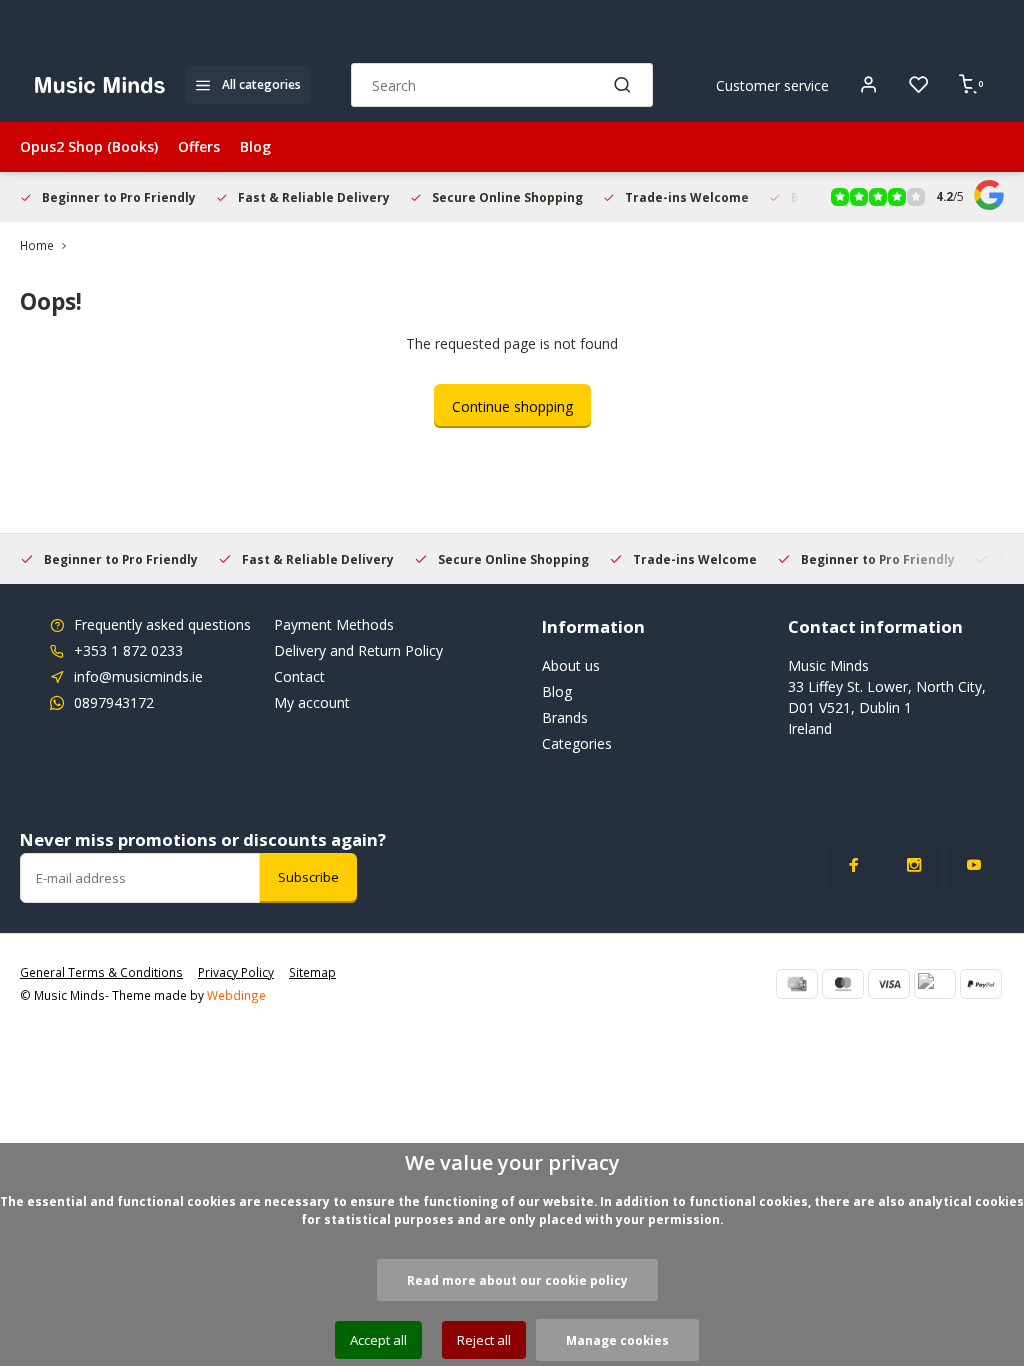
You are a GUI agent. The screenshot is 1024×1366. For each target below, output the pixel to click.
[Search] (623, 85)
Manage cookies (617, 1340)
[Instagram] (914, 865)
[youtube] (974, 865)
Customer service (772, 85)
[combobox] (502, 85)
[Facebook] (854, 865)
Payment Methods (334, 624)
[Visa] (889, 984)
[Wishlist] (919, 85)
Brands (565, 717)
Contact (299, 676)
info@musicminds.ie (138, 676)
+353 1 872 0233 (128, 650)
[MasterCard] (843, 984)
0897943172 (114, 702)
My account (312, 702)
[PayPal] (981, 984)
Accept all (378, 1340)
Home (37, 245)
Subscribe (308, 877)
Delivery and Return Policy (358, 650)
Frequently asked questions (162, 624)
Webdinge (236, 995)
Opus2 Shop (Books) (89, 146)
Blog (255, 146)
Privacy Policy (236, 972)
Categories (577, 743)
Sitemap (312, 972)
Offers (199, 146)
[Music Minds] (100, 85)
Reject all (484, 1340)
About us (571, 665)
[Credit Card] (797, 984)
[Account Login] (869, 85)
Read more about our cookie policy (517, 1280)
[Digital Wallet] (935, 984)
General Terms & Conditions (101, 972)
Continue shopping (512, 406)
